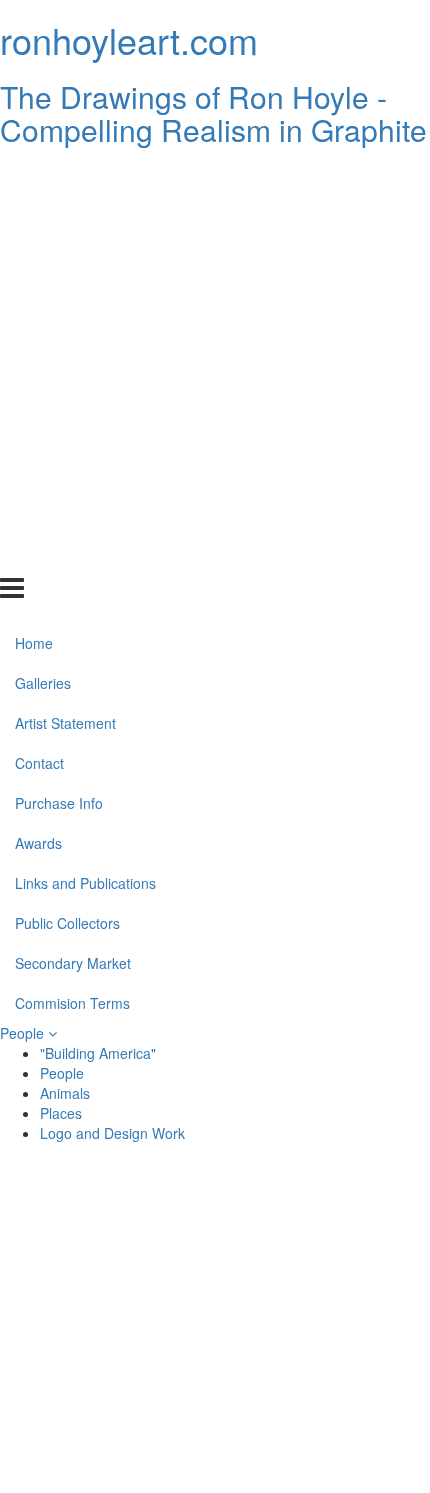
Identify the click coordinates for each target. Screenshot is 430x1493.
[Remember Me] (320, 1275)
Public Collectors (67, 475)
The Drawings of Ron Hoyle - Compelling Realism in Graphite (213, 113)
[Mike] (110, 1275)
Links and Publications (85, 436)
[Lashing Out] (320, 1371)
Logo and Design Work (112, 1133)
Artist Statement (65, 276)
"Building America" (98, 1053)
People (24, 1033)
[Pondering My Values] (320, 1227)
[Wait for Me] (110, 1323)
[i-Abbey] (110, 1419)
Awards (38, 396)
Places (61, 1113)
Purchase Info (59, 356)
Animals (65, 1093)
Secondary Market (73, 515)
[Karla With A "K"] (110, 1371)
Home (34, 196)
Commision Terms (72, 555)
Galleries (43, 236)
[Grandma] (320, 1323)
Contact (39, 316)
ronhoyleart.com (129, 39)
